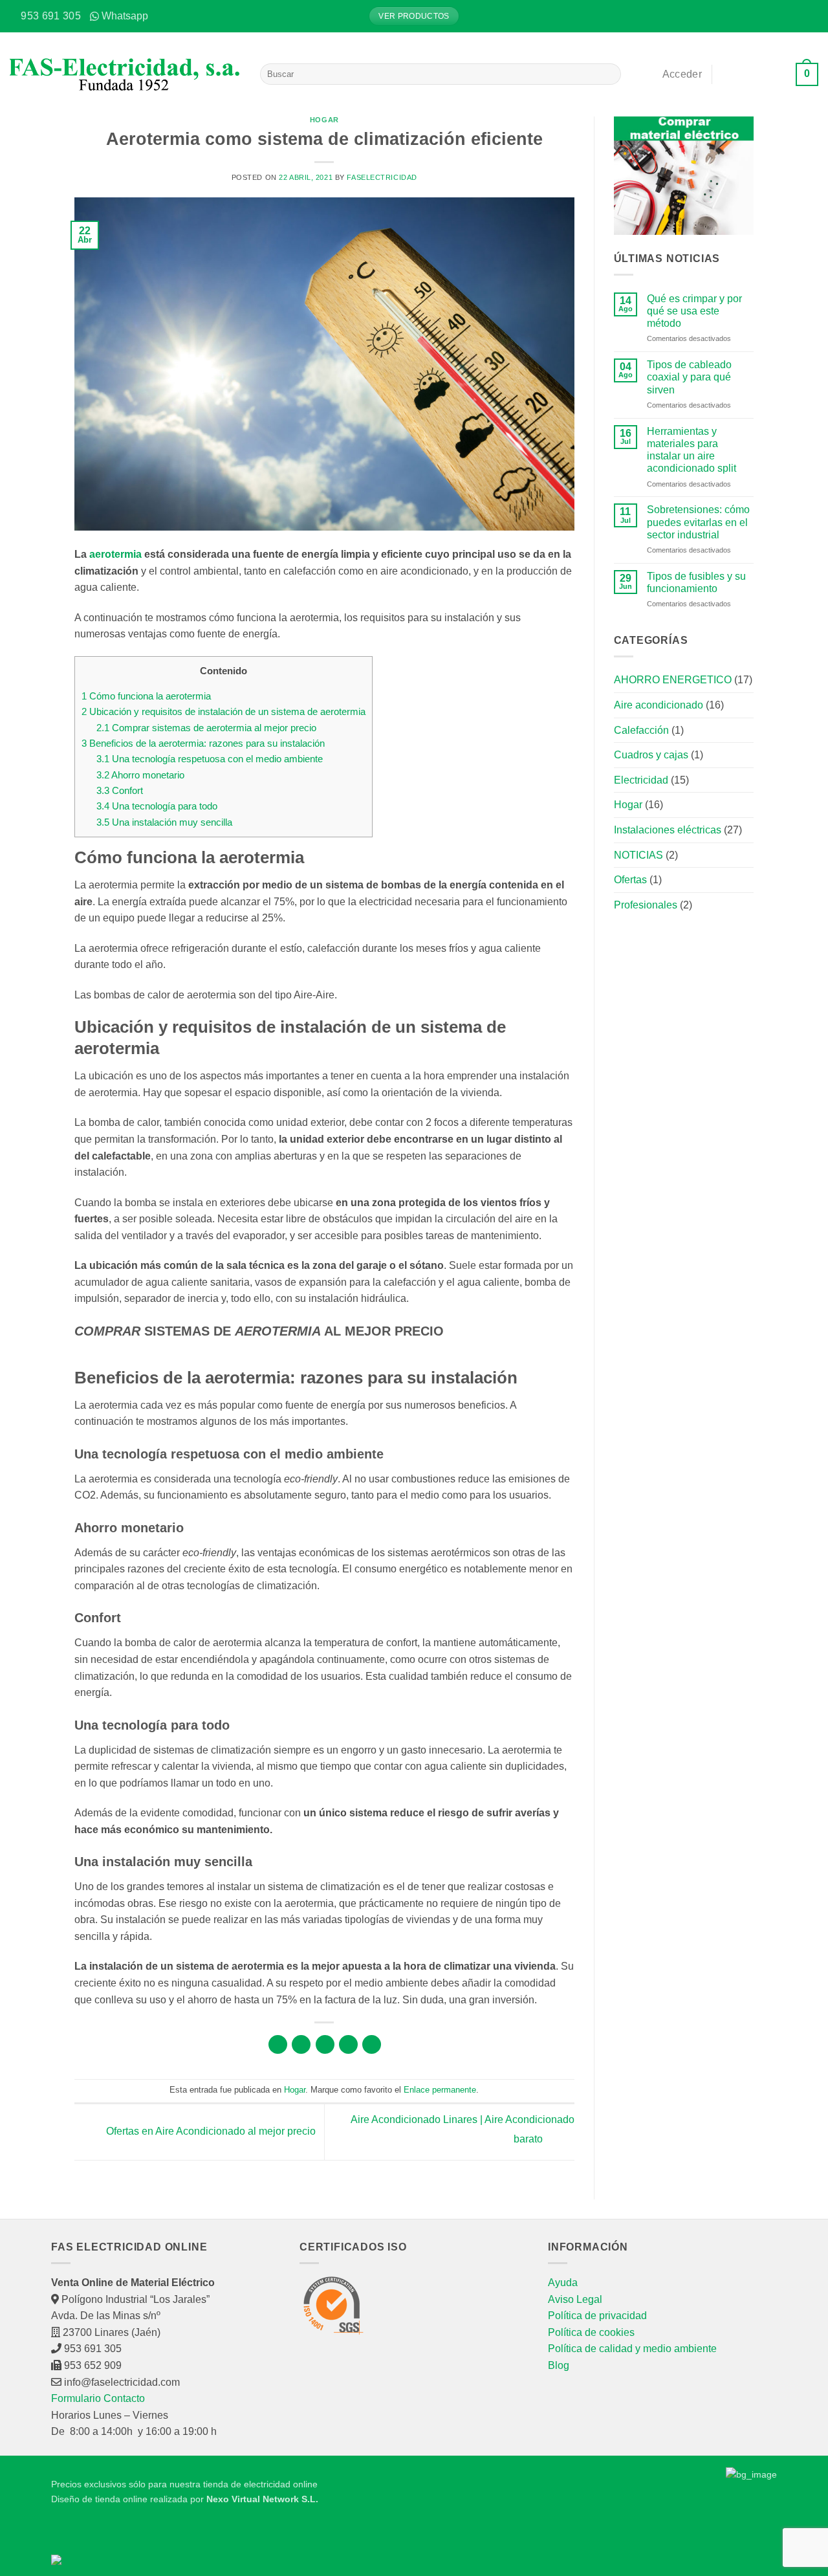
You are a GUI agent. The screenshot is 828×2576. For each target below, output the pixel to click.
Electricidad (641, 780)
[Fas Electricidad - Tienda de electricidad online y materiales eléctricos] (125, 74)
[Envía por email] (325, 2044)
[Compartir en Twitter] (301, 2044)
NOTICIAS (638, 855)
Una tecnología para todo (157, 806)
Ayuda (563, 2283)
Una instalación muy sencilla (164, 822)
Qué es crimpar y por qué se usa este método (694, 311)
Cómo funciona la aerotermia (146, 696)
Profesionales (646, 905)
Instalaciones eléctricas (668, 830)
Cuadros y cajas (651, 755)
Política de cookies (591, 2332)
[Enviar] (609, 74)
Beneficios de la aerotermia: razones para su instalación (203, 743)
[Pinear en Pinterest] (348, 2044)
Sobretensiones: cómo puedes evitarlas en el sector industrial (698, 522)
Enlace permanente (440, 2090)
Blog (559, 2365)
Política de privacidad (597, 2316)
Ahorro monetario (140, 775)
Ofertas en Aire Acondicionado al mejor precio (210, 2131)
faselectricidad (382, 177)
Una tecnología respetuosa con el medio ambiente (210, 759)
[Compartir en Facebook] (278, 2044)
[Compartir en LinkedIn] (372, 2044)
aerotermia (115, 554)
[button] (809, 16)
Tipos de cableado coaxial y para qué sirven (689, 377)
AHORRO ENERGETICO (673, 680)
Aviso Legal (575, 2299)
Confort (120, 790)
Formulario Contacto (98, 2398)
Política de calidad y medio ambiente (632, 2349)
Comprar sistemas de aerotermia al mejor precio (206, 728)
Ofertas (630, 880)
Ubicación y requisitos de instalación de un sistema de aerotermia (223, 711)
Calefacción (641, 730)
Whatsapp (125, 16)
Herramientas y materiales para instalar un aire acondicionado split (692, 450)
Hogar (324, 120)
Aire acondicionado (659, 705)
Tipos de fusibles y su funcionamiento (696, 582)
